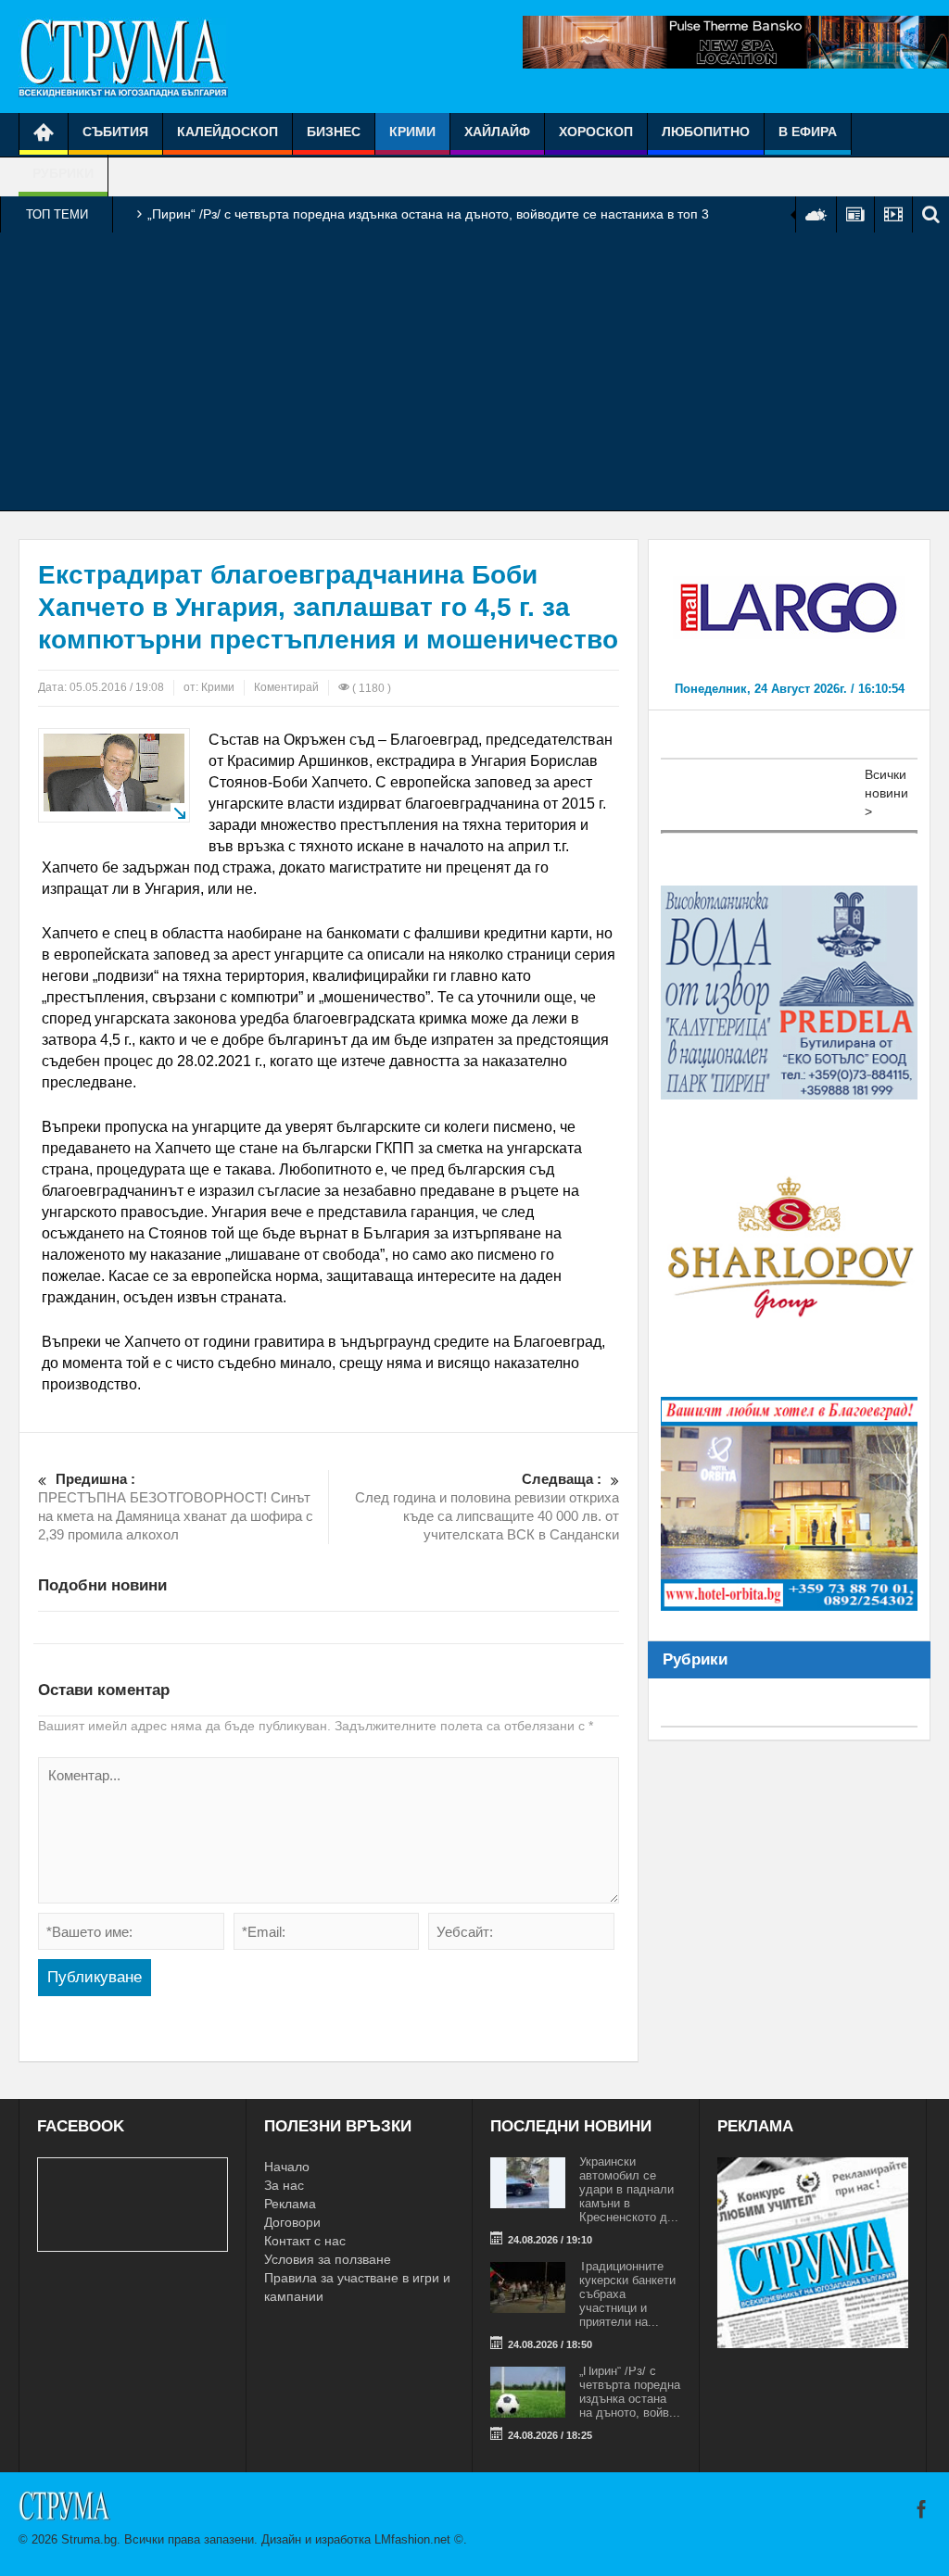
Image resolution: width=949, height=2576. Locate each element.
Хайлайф (497, 132)
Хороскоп (596, 132)
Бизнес (334, 132)
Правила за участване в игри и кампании (357, 2287)
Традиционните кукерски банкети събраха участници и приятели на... (627, 2294)
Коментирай (286, 687)
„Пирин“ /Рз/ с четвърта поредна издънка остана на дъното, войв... (630, 2392)
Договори (292, 2222)
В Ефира (808, 132)
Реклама (290, 2204)
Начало (287, 2167)
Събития (115, 132)
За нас (284, 2185)
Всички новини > (886, 793)
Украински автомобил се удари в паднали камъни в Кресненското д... (629, 2189)
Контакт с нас (305, 2241)
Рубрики (63, 173)
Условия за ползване (328, 2259)
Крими (412, 132)
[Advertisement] (474, 371)
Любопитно (706, 132)
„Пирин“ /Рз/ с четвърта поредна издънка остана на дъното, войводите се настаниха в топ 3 (428, 214)
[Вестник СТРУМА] (123, 57)
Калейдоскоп (228, 132)
